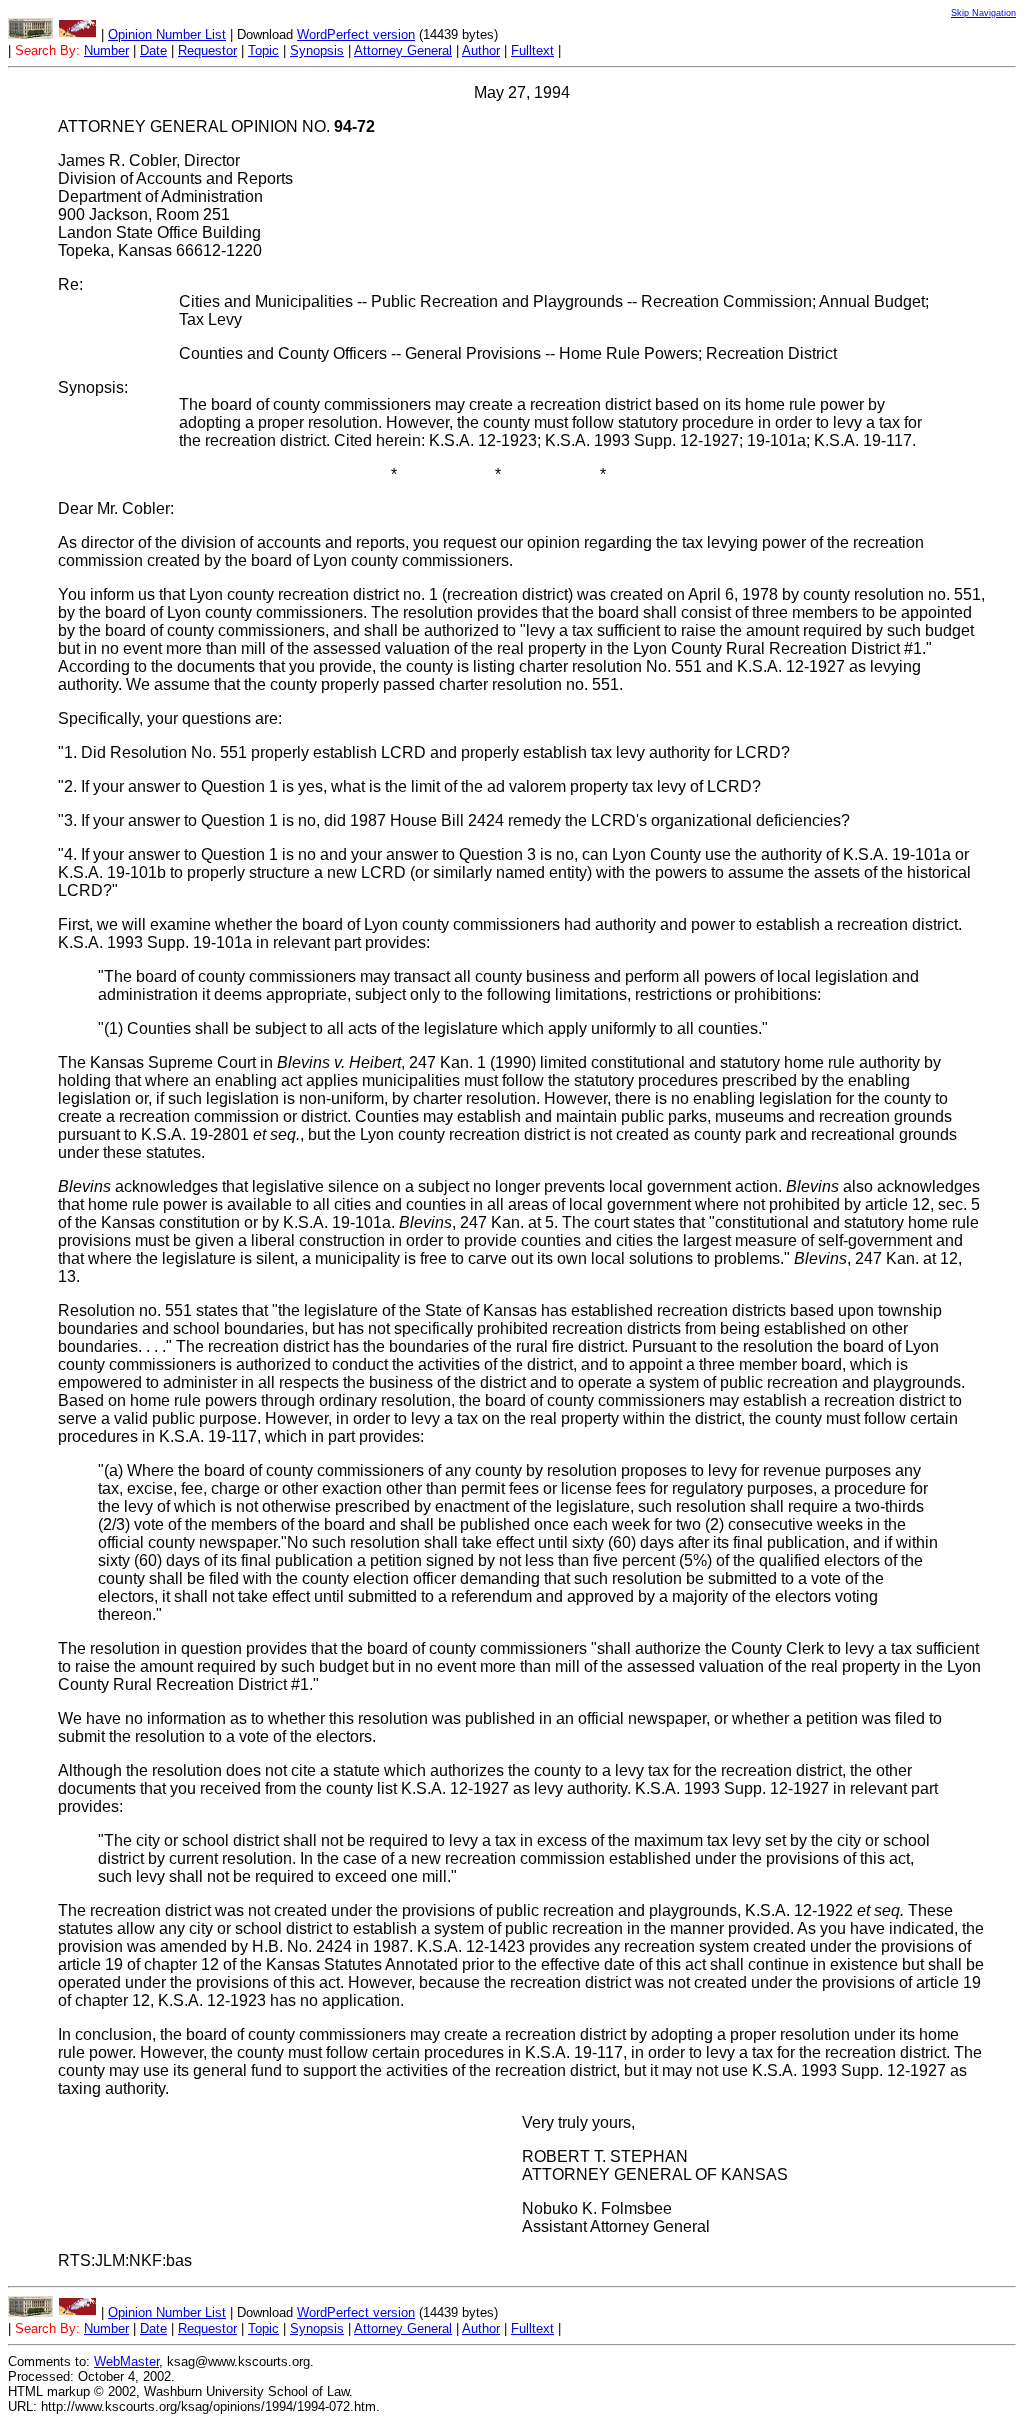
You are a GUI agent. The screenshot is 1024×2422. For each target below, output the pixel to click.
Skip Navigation (983, 13)
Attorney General (403, 50)
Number (106, 50)
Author (481, 50)
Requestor (207, 50)
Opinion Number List (167, 34)
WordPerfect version (356, 34)
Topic (263, 50)
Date (153, 50)
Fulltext (532, 50)
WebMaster (126, 2361)
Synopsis (317, 50)
